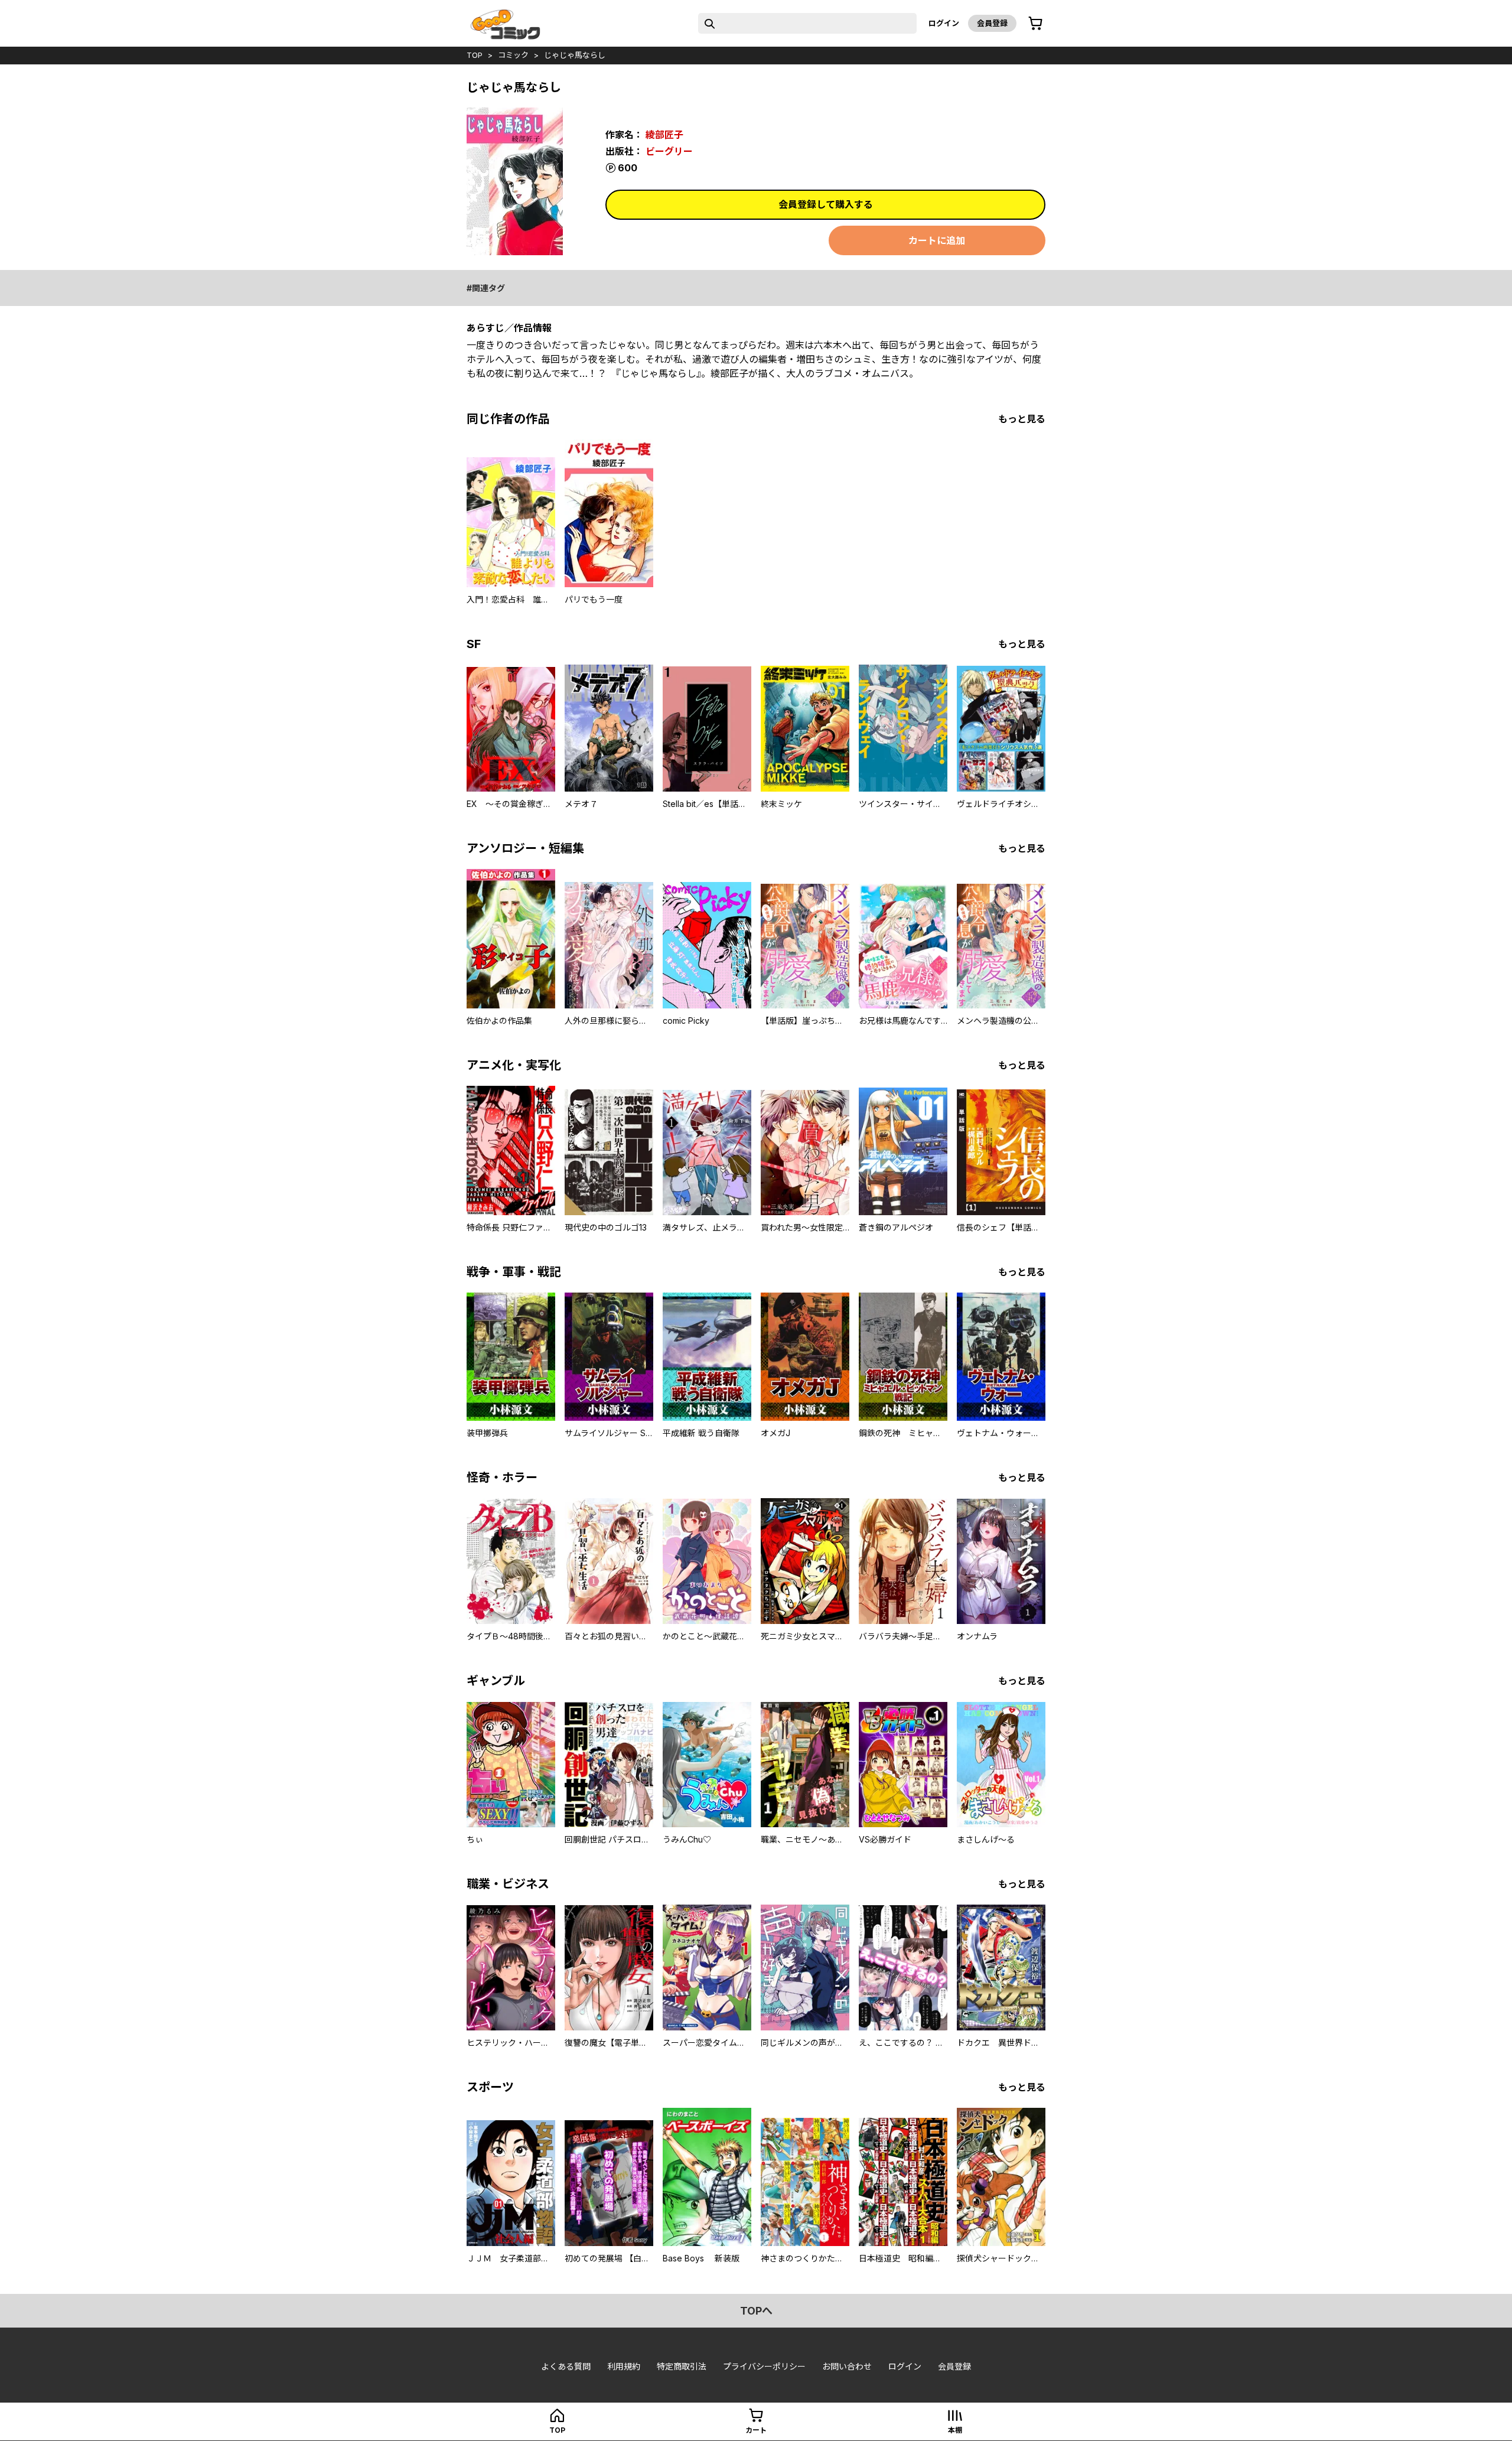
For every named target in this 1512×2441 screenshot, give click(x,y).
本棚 (955, 2430)
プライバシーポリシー (764, 2366)
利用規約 (624, 2366)
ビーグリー (669, 151)
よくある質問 (566, 2366)
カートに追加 (937, 240)
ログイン (944, 23)
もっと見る (1022, 419)
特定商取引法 (682, 2366)
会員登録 (992, 23)
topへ (756, 2311)
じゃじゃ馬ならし (575, 55)
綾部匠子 (664, 135)
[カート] (1035, 24)
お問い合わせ (847, 2366)
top (475, 55)
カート (756, 2430)
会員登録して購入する (826, 204)
